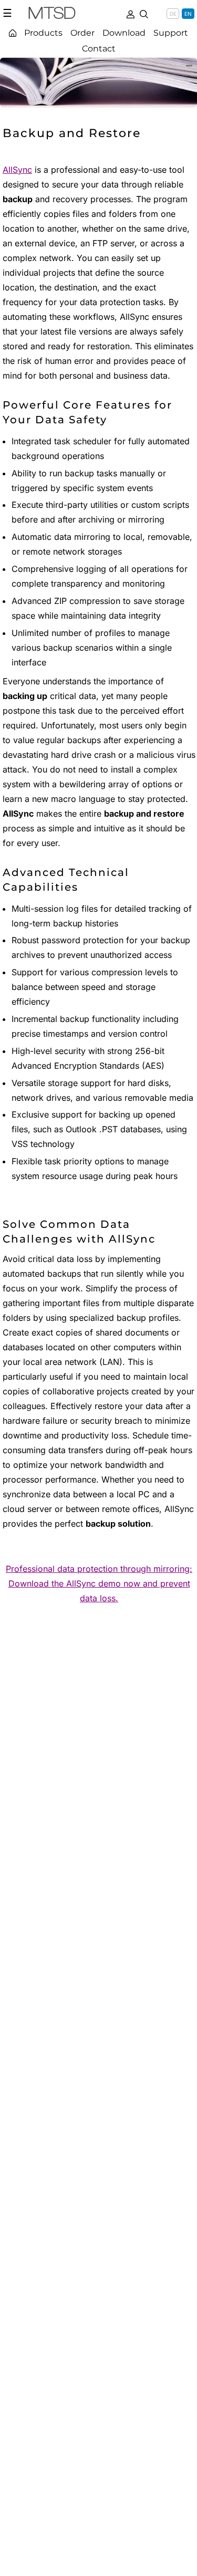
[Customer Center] (130, 13)
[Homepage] (13, 33)
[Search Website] (144, 13)
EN (188, 14)
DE (173, 14)
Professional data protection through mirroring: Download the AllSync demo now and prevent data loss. (99, 1583)
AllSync (17, 170)
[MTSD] (52, 15)
